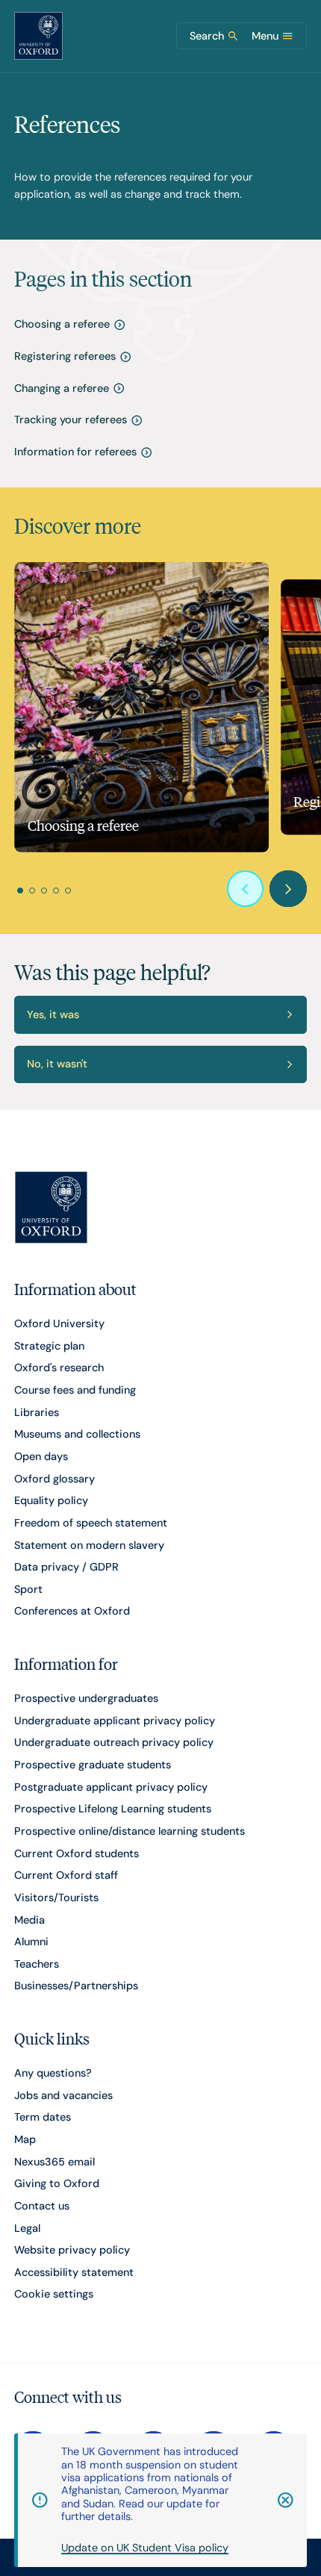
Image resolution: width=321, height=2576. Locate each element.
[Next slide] (288, 889)
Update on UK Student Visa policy (145, 2548)
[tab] (20, 891)
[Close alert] (278, 2500)
